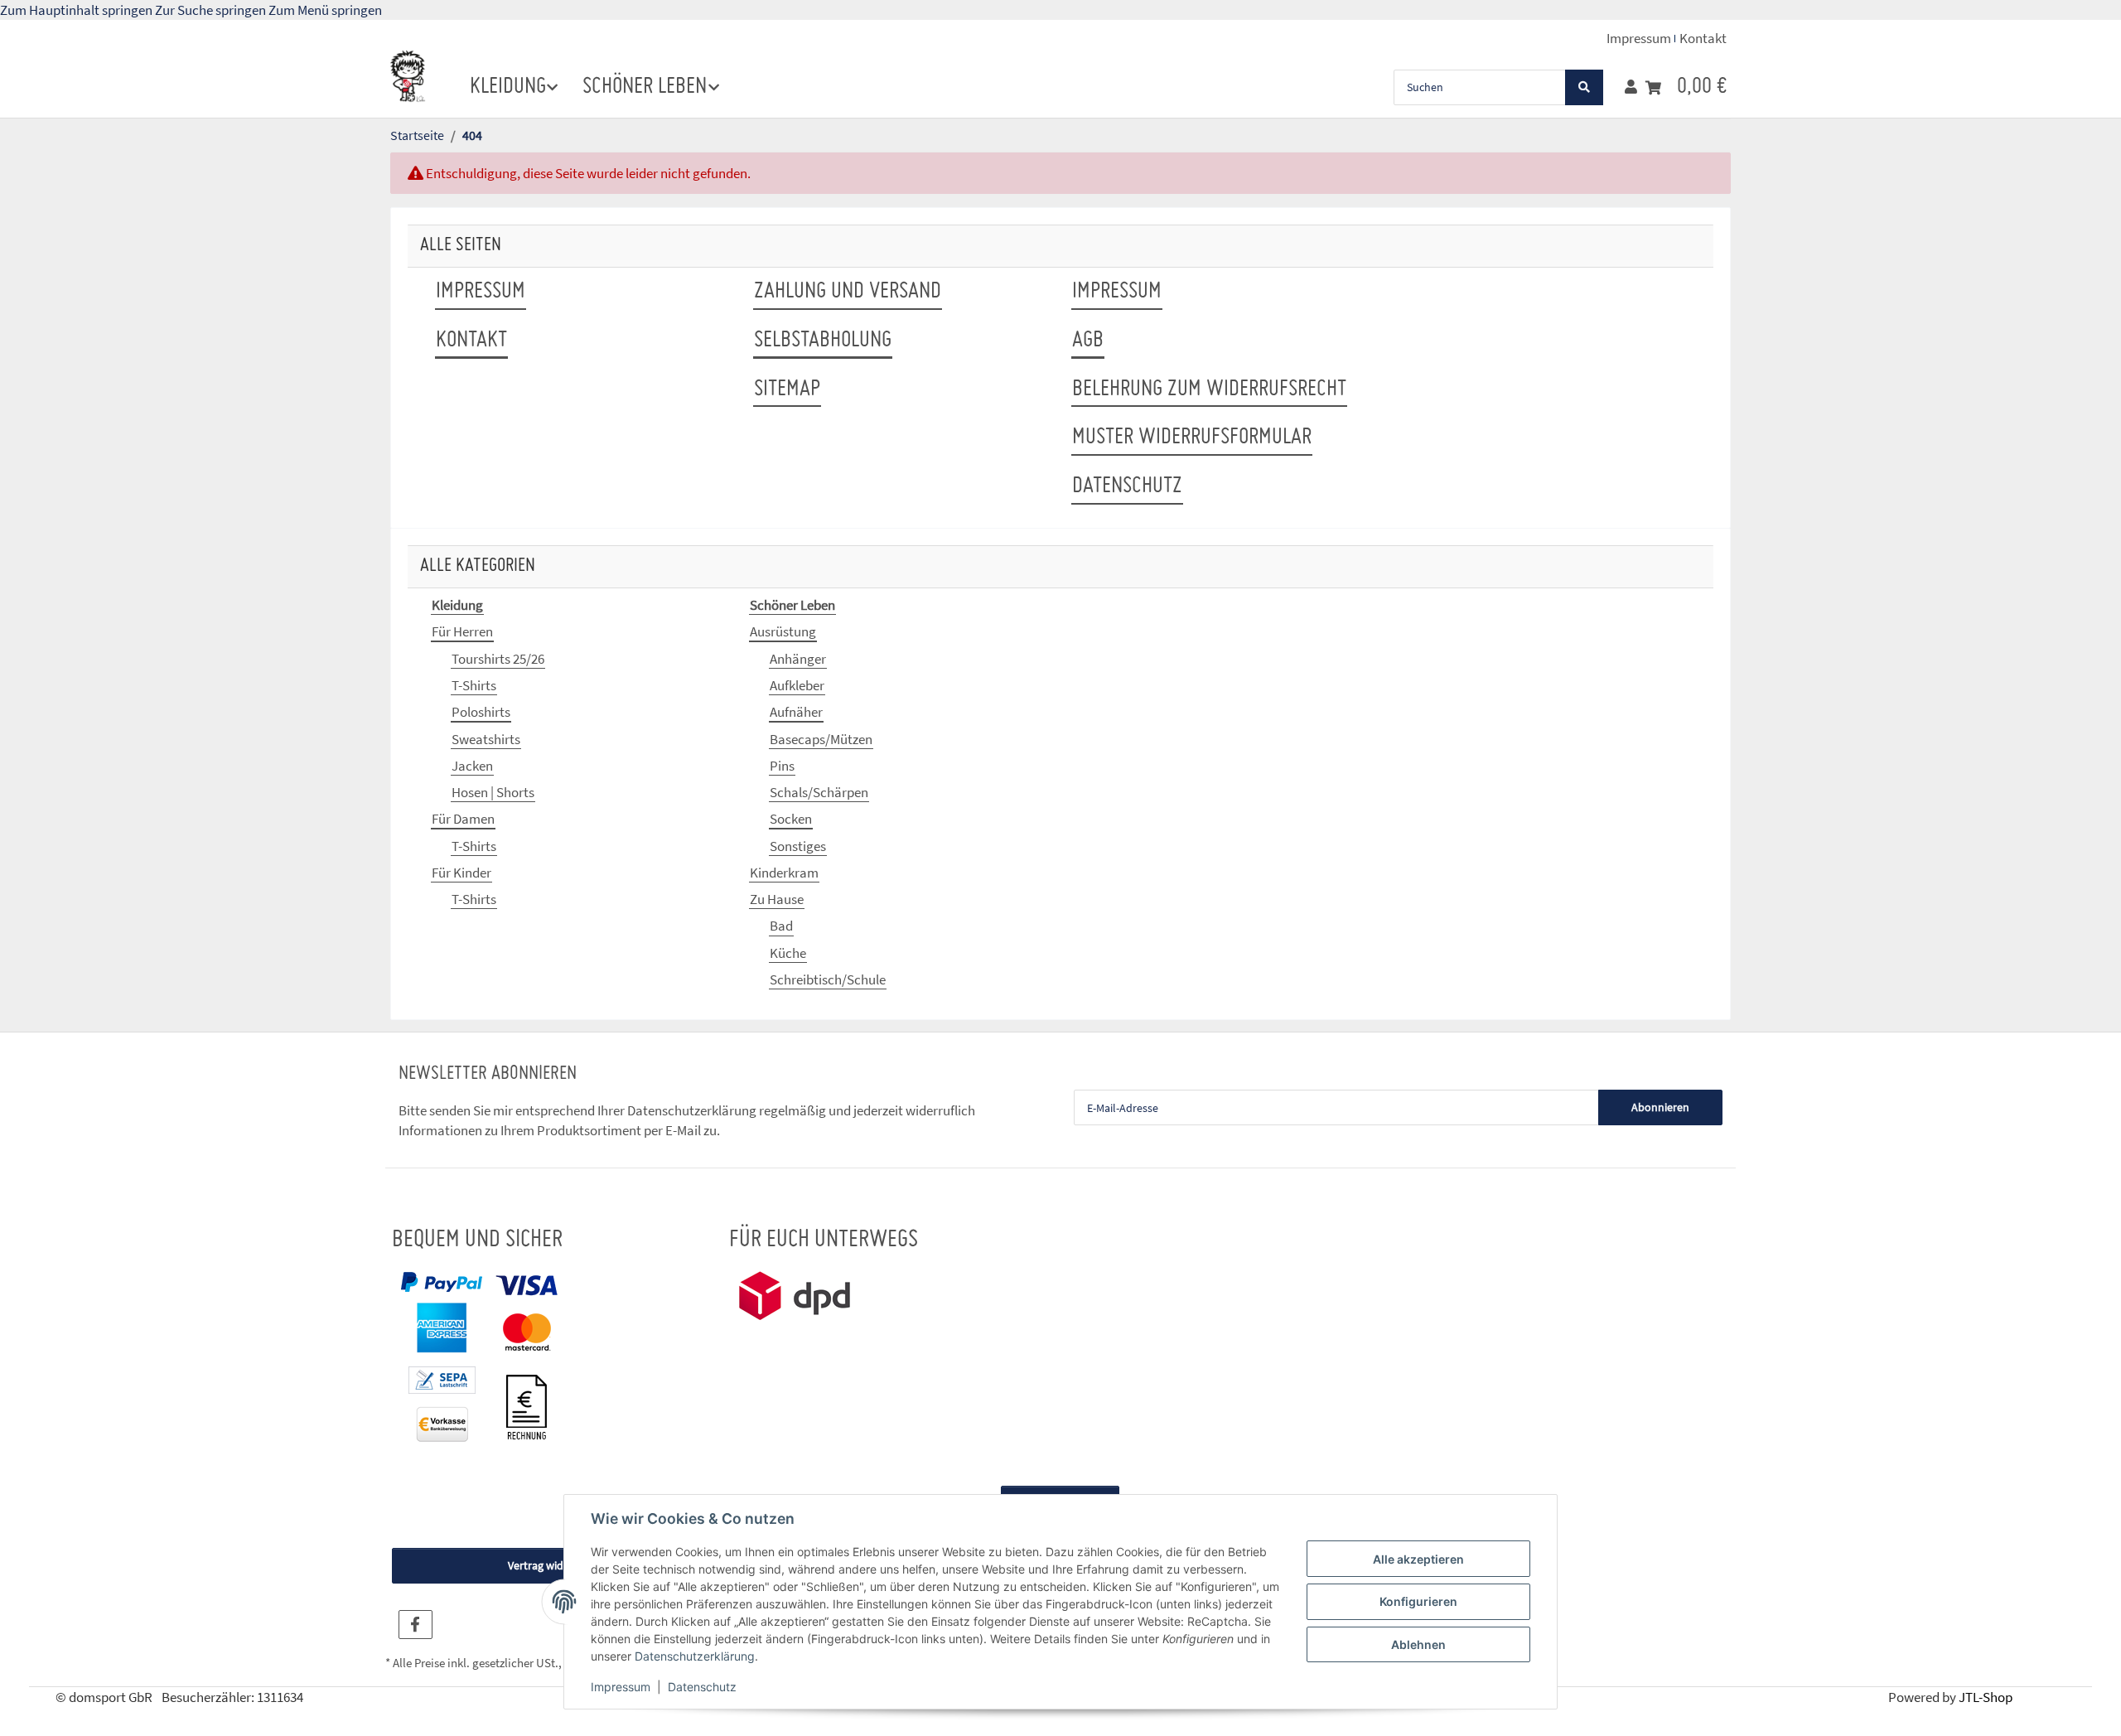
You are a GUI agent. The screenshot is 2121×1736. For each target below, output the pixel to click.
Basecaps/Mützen (821, 739)
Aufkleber (797, 685)
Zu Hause (777, 899)
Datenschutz (702, 1687)
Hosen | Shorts (493, 792)
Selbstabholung (823, 341)
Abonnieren (1660, 1107)
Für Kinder (461, 873)
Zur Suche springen (212, 10)
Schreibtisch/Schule (828, 979)
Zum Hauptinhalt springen (77, 10)
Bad (781, 926)
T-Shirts (474, 685)
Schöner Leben (792, 605)
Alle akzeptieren (1418, 1559)
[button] (1631, 87)
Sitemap (787, 389)
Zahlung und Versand (848, 292)
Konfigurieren (1418, 1601)
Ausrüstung (783, 631)
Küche (788, 953)
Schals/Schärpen (819, 792)
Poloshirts (481, 712)
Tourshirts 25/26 (498, 659)
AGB (1088, 341)
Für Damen (463, 819)
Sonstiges (798, 846)
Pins (782, 766)
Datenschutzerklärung (695, 1656)
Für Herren (462, 631)
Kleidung (457, 605)
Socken (791, 819)
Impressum (621, 1687)
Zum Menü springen (325, 10)
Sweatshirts (486, 739)
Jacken (472, 766)
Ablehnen (1418, 1644)
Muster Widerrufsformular (1192, 438)
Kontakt (1703, 38)
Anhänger (798, 659)
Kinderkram (784, 873)
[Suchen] (1584, 87)
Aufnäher (796, 712)
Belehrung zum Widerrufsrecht (1209, 389)
